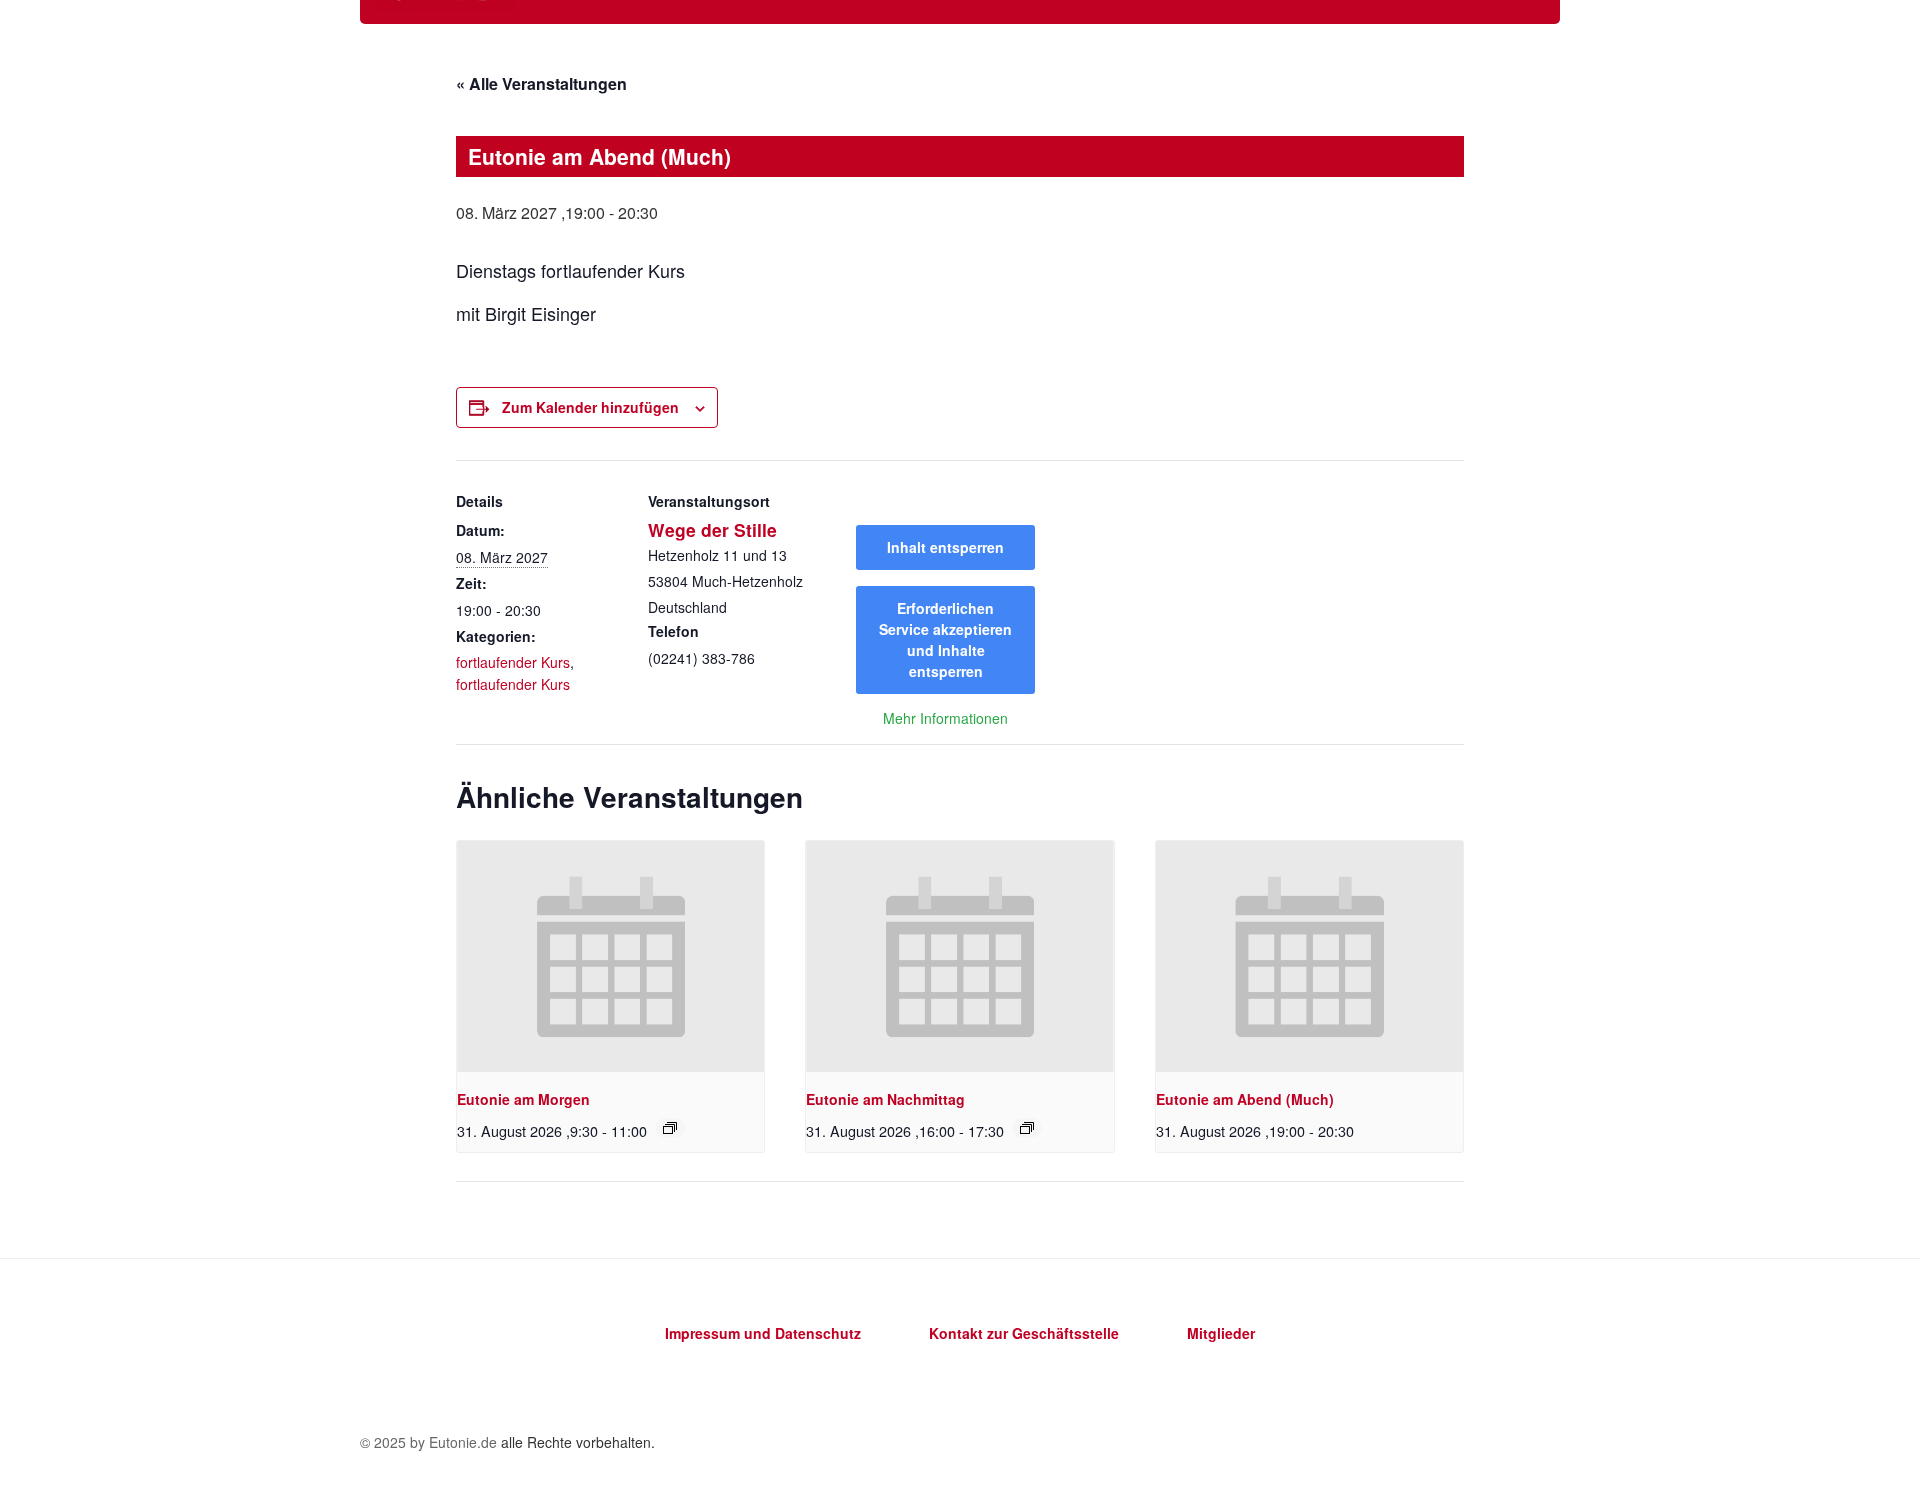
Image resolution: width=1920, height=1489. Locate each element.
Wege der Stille (712, 529)
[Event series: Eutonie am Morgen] (670, 1128)
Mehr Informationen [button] (945, 719)
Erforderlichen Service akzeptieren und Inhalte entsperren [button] (945, 639)
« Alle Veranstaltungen (541, 83)
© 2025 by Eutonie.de (430, 1442)
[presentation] (610, 956)
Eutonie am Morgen (523, 1099)
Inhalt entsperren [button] (945, 547)
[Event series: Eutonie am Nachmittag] (1027, 1128)
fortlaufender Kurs (513, 662)
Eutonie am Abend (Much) (1245, 1099)
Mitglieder (1221, 1333)
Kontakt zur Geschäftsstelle (1024, 1333)
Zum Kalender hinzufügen (590, 407)
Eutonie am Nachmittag (885, 1099)
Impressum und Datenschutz (763, 1333)
